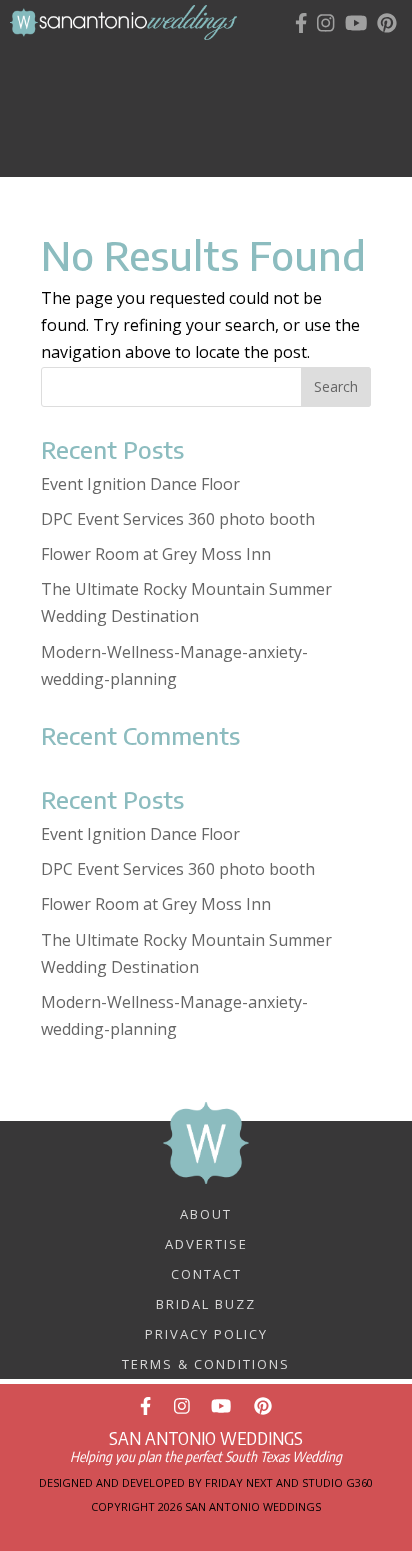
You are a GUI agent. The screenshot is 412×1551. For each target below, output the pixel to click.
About (206, 1213)
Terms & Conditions (206, 1363)
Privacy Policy (206, 1333)
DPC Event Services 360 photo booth (178, 519)
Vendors (217, 100)
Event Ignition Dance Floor (140, 484)
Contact (206, 1273)
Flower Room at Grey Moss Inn (156, 554)
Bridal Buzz (206, 1303)
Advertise (206, 1243)
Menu (222, 62)
